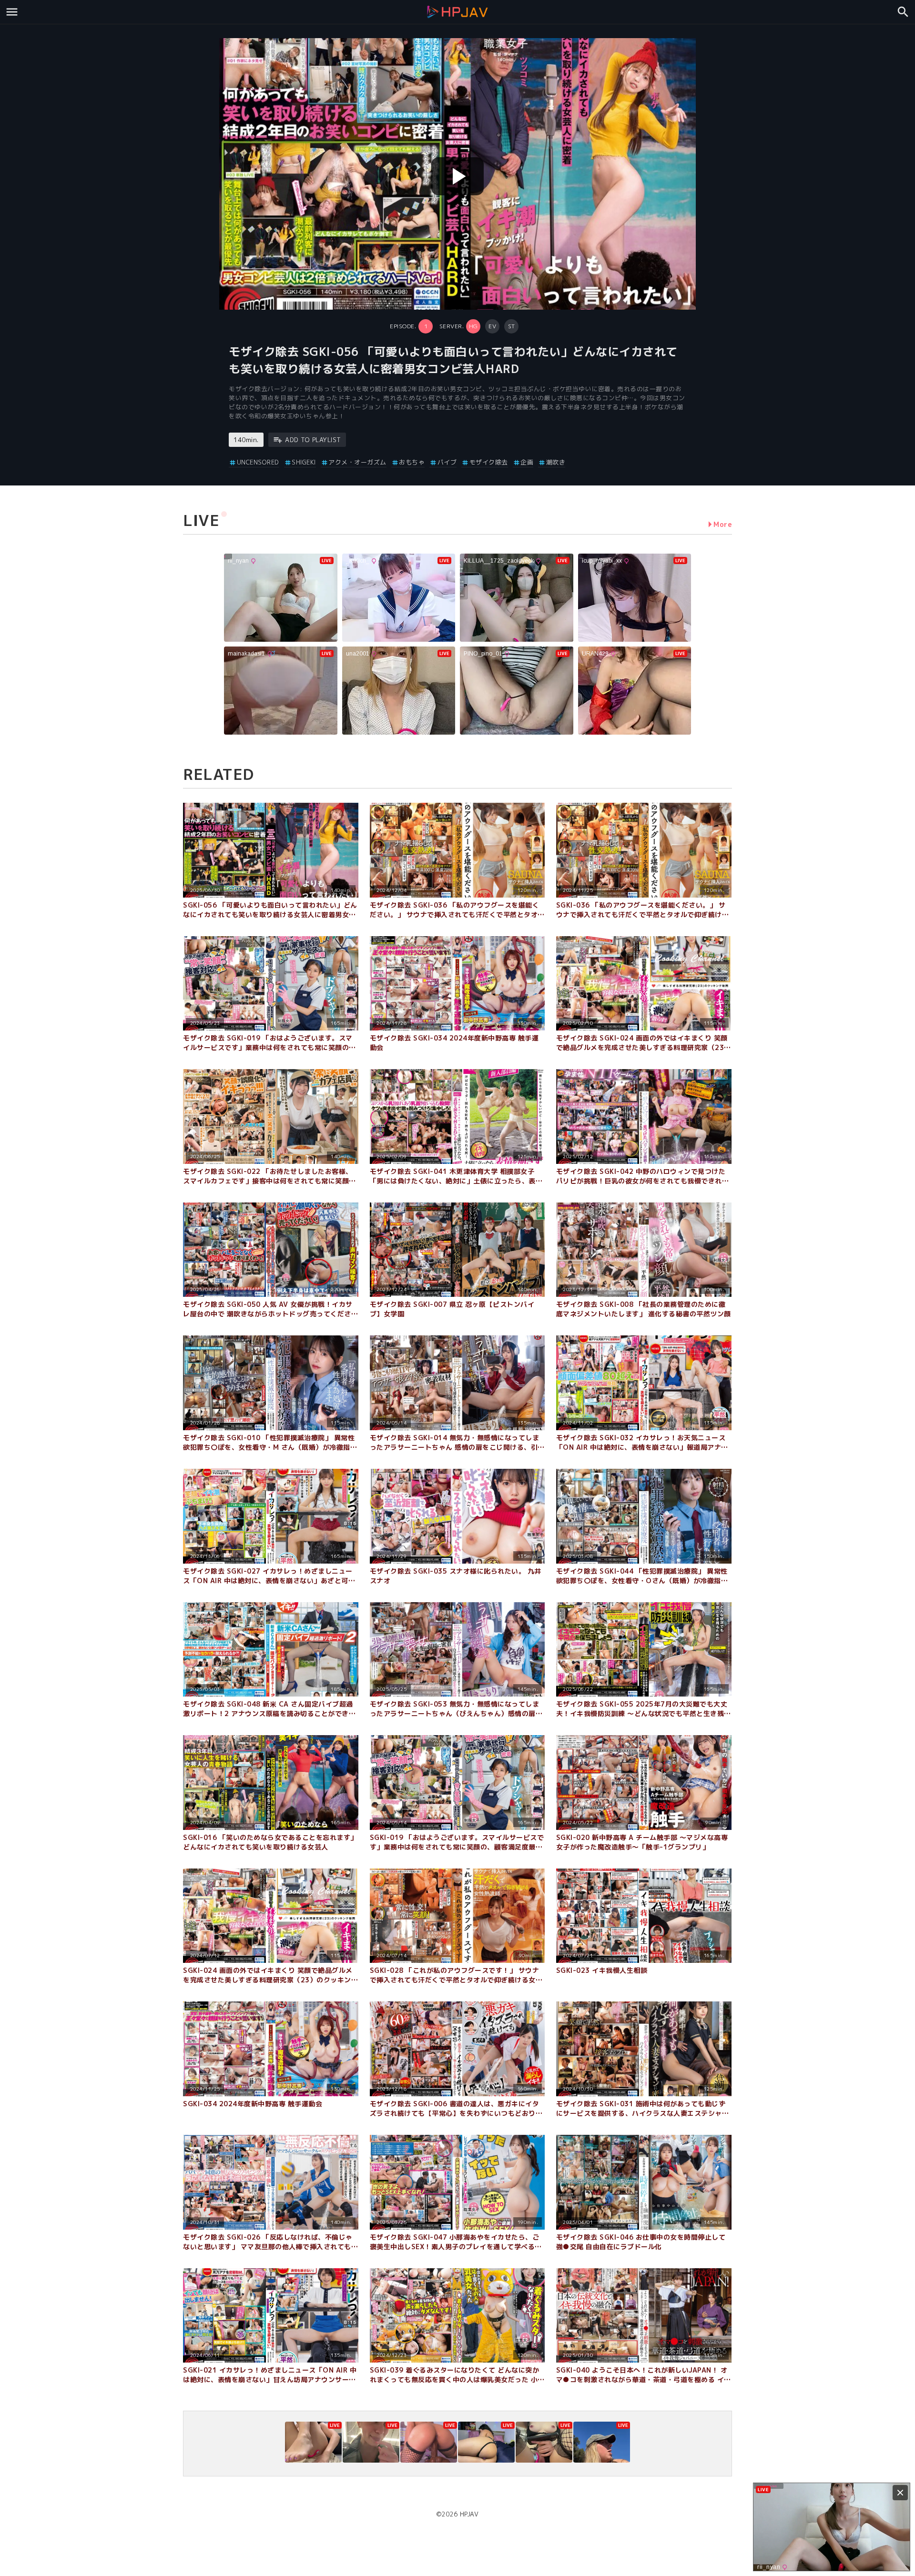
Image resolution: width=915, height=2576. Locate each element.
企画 (527, 462)
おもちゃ (412, 462)
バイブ (447, 462)
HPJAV (469, 2514)
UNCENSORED (258, 462)
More (723, 524)
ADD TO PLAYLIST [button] (313, 440)
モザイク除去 (489, 462)
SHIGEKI (304, 462)
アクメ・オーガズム (357, 462)
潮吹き (556, 462)
